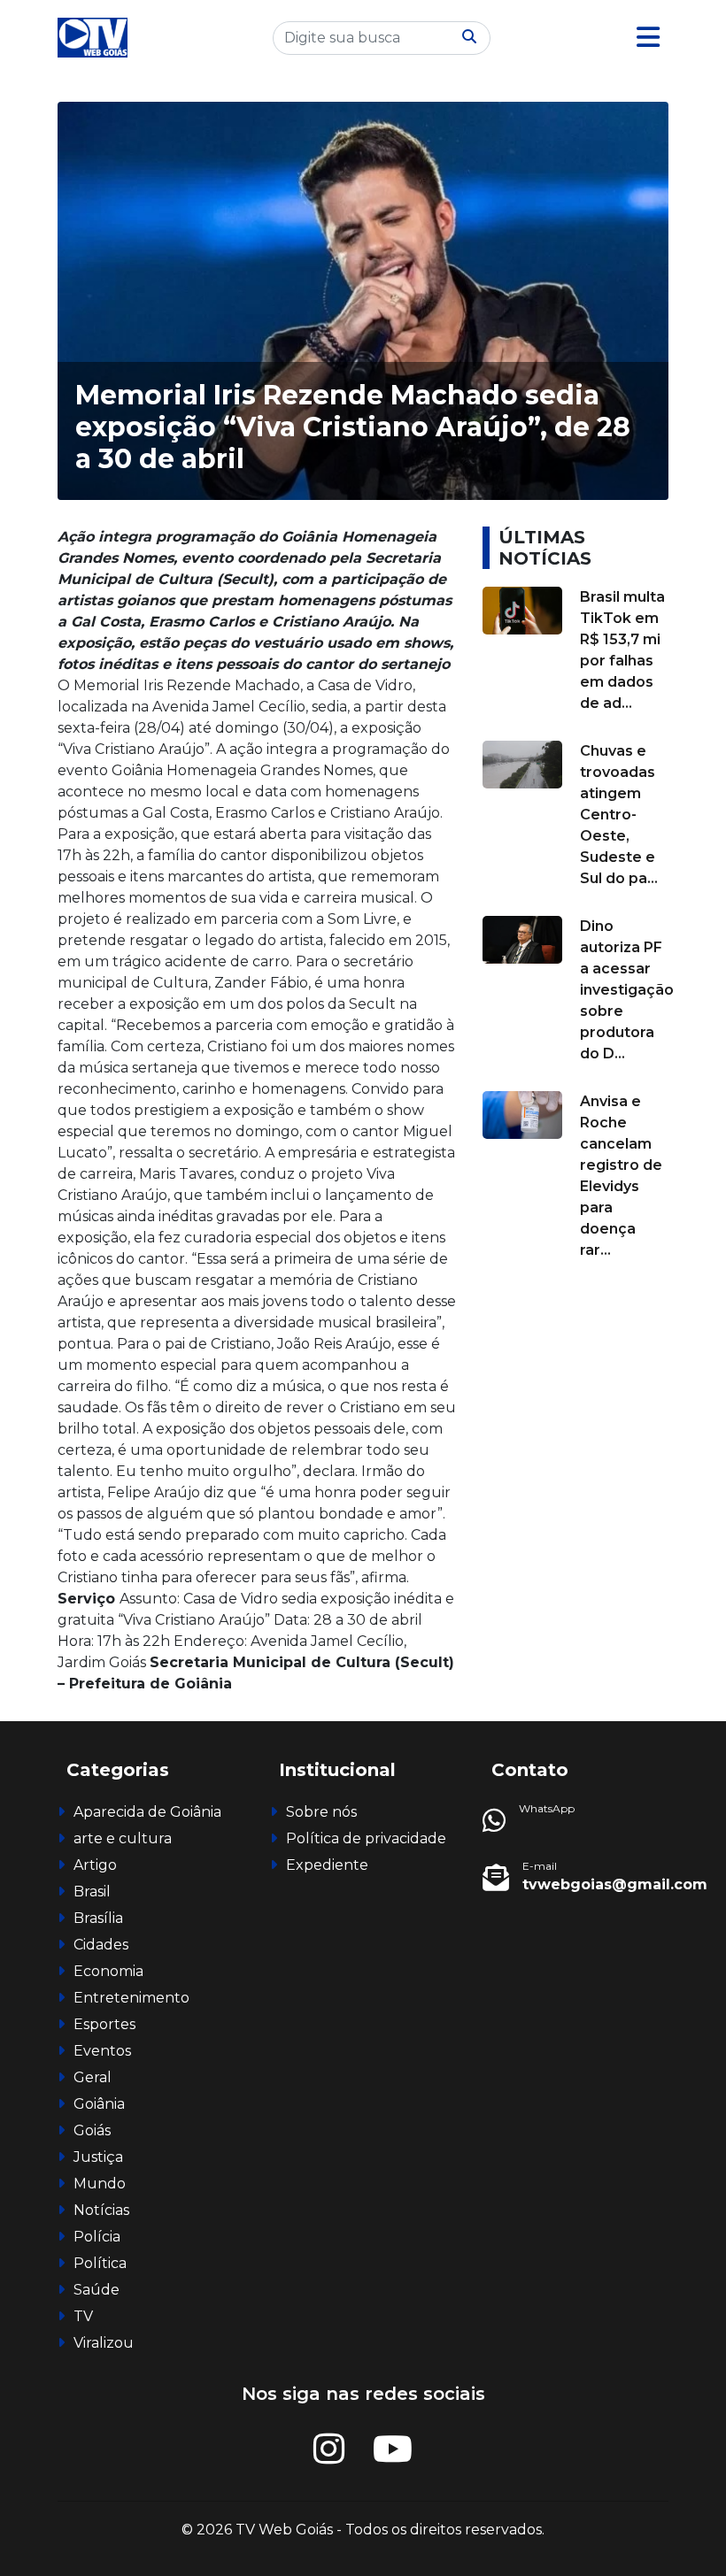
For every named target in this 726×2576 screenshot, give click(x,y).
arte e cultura (123, 1838)
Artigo (95, 1865)
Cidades (101, 1945)
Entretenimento (131, 1998)
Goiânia (99, 2104)
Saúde (97, 2290)
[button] (648, 38)
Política (100, 2263)
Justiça (98, 2157)
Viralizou (104, 2343)
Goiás (92, 2130)
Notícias (101, 2210)
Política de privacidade (366, 1838)
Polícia (97, 2237)
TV (83, 2316)
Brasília (98, 1918)
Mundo (100, 2184)
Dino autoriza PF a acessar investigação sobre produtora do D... (627, 990)
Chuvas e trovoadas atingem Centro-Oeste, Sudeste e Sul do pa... (619, 815)
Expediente (327, 1865)
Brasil (92, 1892)
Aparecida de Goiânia (147, 1812)
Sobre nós (321, 1812)
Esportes (104, 2024)
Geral (93, 2077)
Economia (108, 1971)
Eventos (102, 2051)
